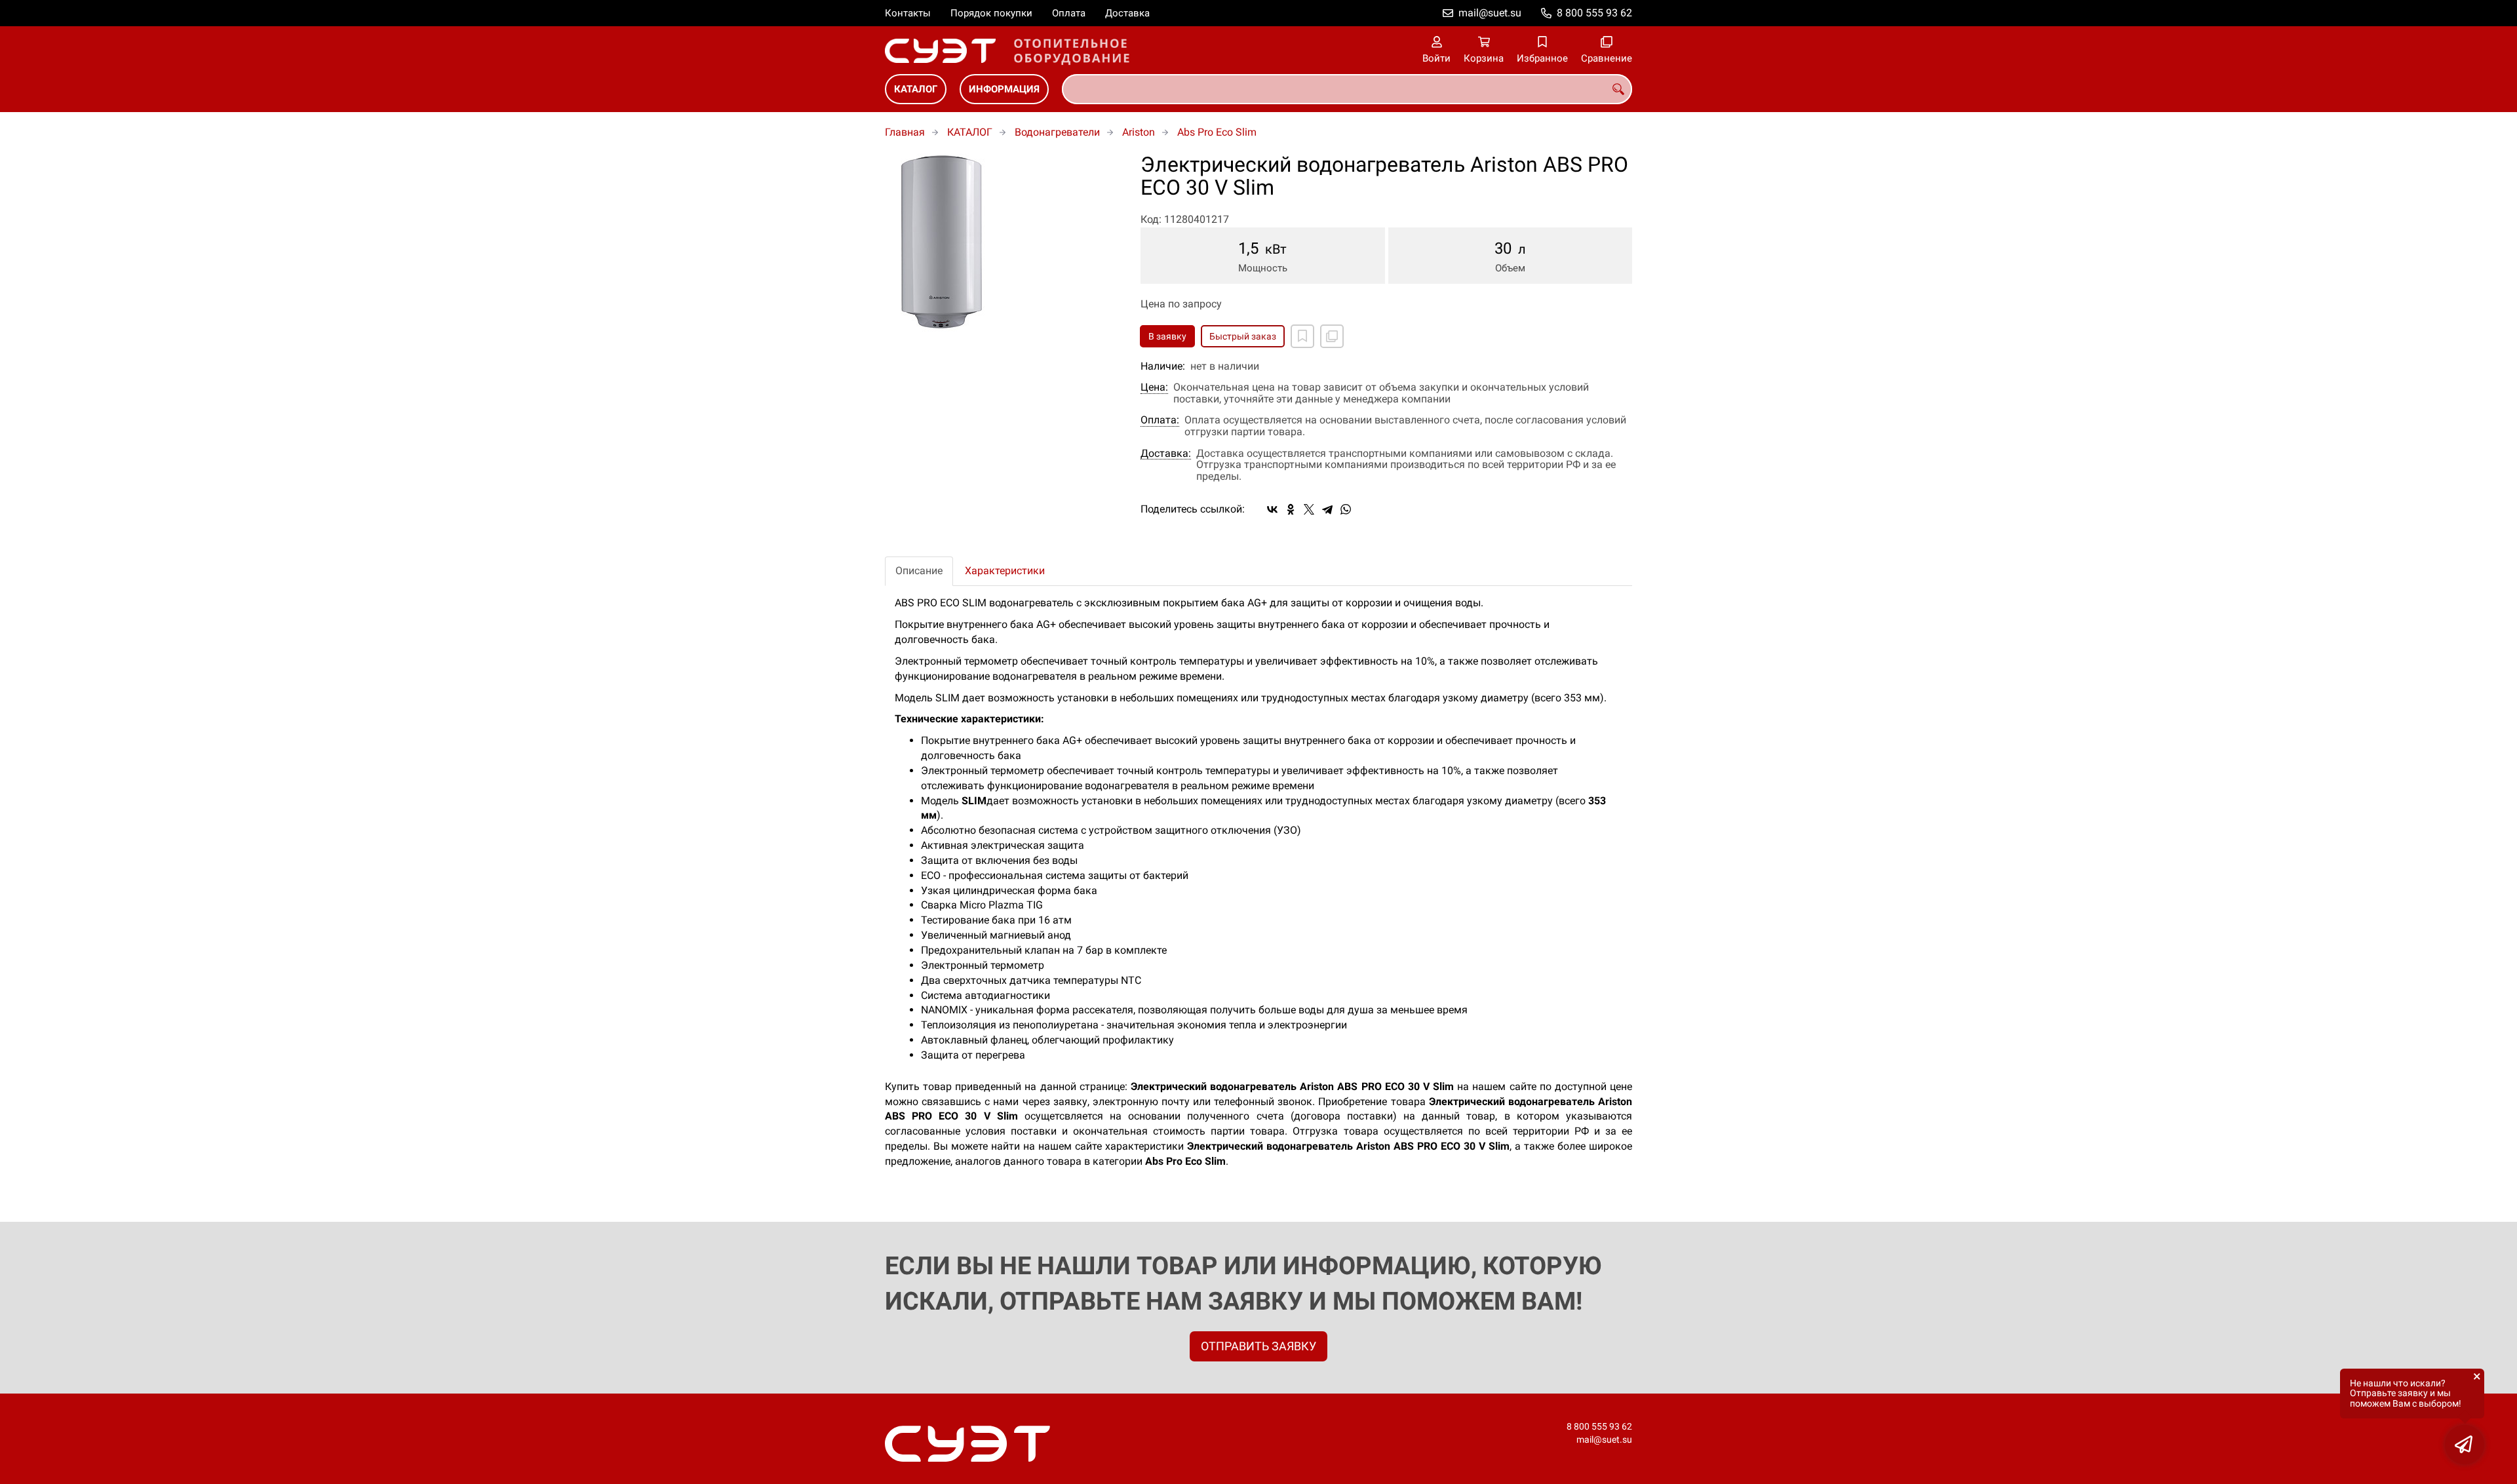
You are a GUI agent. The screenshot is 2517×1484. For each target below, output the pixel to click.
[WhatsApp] (1346, 509)
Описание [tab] (919, 571)
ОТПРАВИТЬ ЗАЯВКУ (1258, 1346)
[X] (1309, 509)
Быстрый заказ (1243, 336)
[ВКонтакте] (1272, 509)
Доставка (1127, 13)
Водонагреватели (1057, 132)
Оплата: (1160, 420)
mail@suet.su (1490, 13)
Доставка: (1166, 454)
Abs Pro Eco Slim (1217, 132)
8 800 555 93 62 (1594, 13)
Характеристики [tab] (1005, 571)
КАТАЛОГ (916, 89)
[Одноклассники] (1291, 509)
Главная (905, 132)
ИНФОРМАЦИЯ (1004, 89)
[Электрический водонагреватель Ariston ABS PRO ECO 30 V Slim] (1003, 245)
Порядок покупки (991, 13)
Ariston (1139, 132)
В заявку (1167, 336)
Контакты (908, 13)
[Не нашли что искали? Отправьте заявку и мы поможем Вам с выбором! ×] (2465, 1445)
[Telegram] (1327, 509)
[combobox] (1347, 89)
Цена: (1154, 387)
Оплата (1069, 13)
